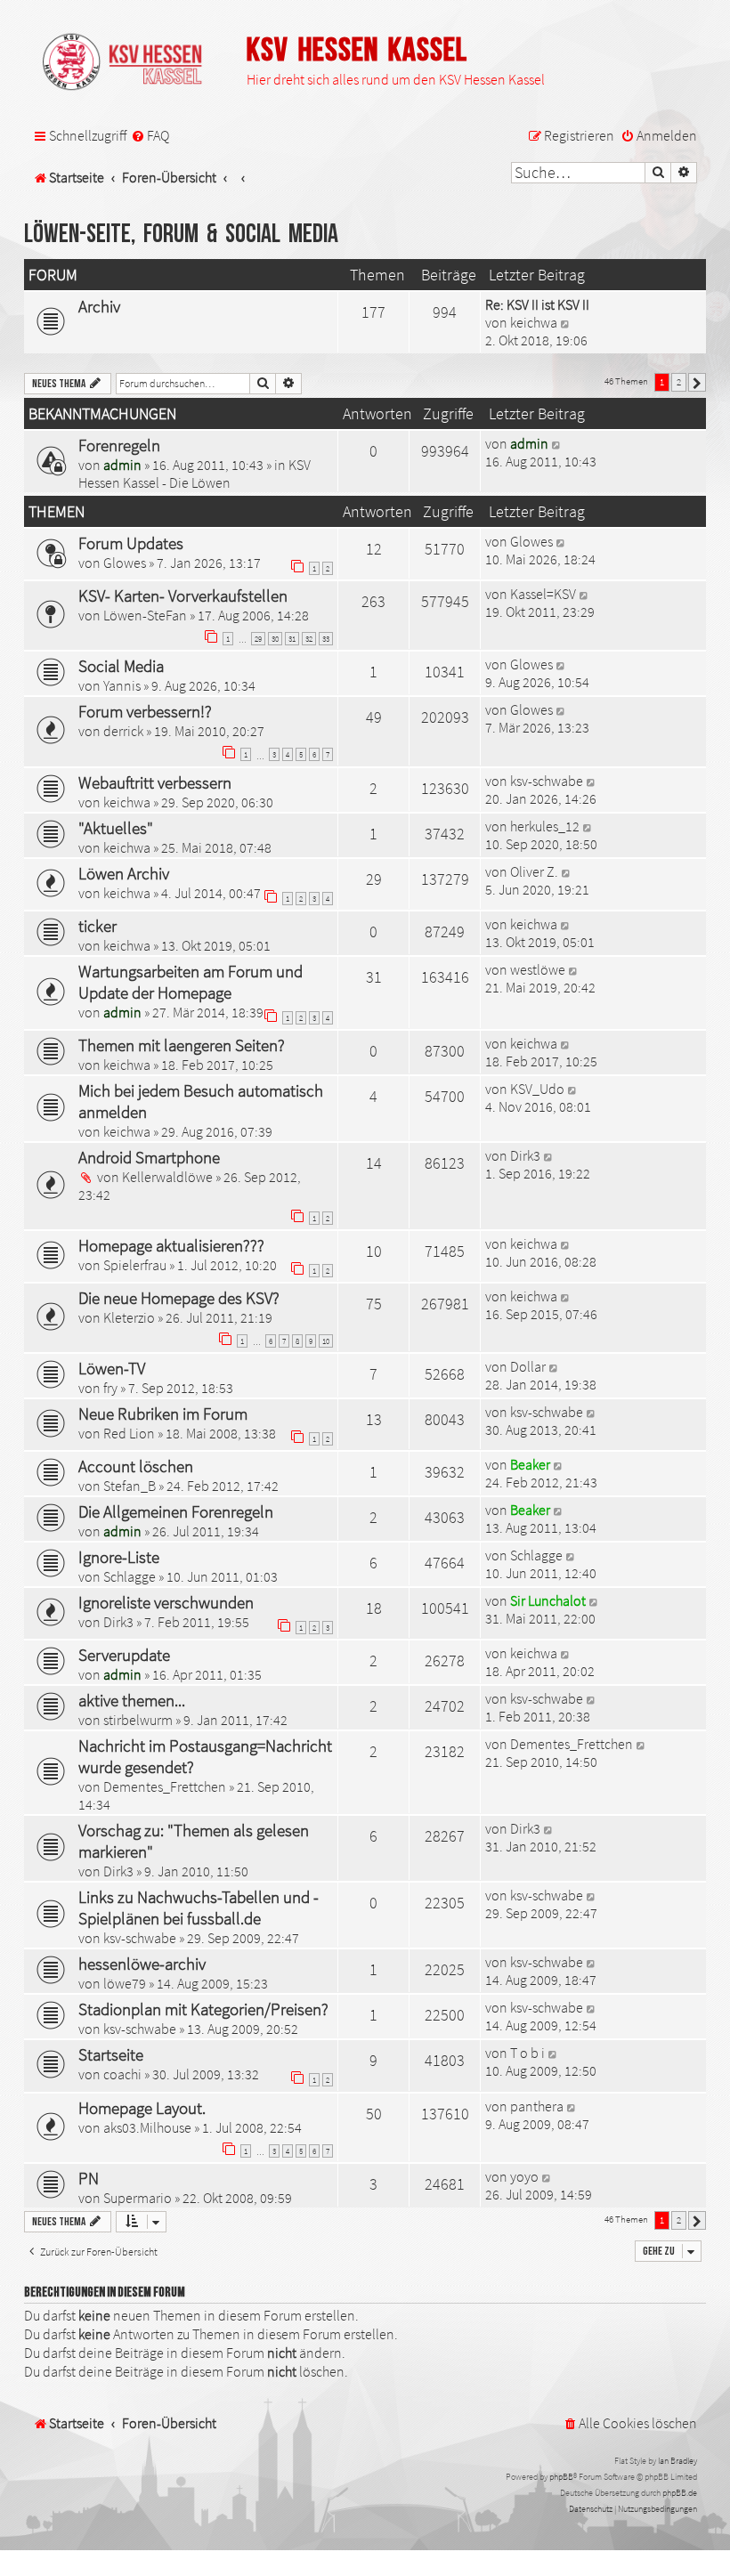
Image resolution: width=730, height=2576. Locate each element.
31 (292, 639)
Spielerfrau (135, 1265)
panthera (537, 2106)
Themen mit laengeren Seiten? (182, 1045)
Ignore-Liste (119, 1557)
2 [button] (679, 382)
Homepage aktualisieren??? (171, 1245)
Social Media (121, 666)
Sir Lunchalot (548, 1600)
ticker (97, 926)
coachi (122, 2074)
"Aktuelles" (116, 828)
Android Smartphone (149, 1157)
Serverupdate (124, 1655)
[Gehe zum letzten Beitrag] (557, 443)
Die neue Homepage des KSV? (179, 1298)
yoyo (524, 2176)
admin (122, 465)
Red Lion (129, 1433)
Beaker (530, 1464)
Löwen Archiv (124, 873)
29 (258, 639)
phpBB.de (680, 2493)
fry (110, 1388)
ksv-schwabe (547, 781)
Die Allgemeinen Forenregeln (176, 1511)
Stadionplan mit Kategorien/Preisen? (203, 2009)
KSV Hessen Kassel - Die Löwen (195, 474)
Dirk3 (525, 1155)
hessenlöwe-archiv (142, 1964)
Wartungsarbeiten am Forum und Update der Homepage (191, 982)
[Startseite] (131, 63)
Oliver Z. (534, 871)
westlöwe (538, 969)
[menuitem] (150, 136)
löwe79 (125, 1983)
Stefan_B (130, 1486)
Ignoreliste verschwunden (166, 1602)
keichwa (534, 322)
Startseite (111, 2054)
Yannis (122, 685)
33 (326, 639)
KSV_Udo (537, 1089)
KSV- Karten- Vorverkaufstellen (183, 595)
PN (89, 2178)
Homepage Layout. (142, 2108)
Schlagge (130, 1576)
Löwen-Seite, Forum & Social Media (181, 235)
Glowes (125, 563)
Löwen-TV (112, 1368)
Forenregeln (119, 445)
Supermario (138, 2198)
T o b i (527, 2053)
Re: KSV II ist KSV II (537, 304)
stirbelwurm (138, 1720)
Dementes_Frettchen (165, 1786)
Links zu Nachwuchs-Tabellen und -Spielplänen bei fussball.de (199, 1908)
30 (275, 639)
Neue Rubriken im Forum (163, 1414)
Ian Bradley (677, 2461)
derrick (123, 731)
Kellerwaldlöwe (167, 1177)
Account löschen (136, 1466)
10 (326, 1341)
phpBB (561, 2477)
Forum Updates (131, 543)
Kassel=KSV (543, 594)
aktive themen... (132, 1700)
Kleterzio (129, 1317)
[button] (697, 382)
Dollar (528, 1366)
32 (309, 639)
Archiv (99, 306)
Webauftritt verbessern (155, 782)
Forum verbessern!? (145, 711)
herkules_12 (545, 826)
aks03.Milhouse (147, 2127)
